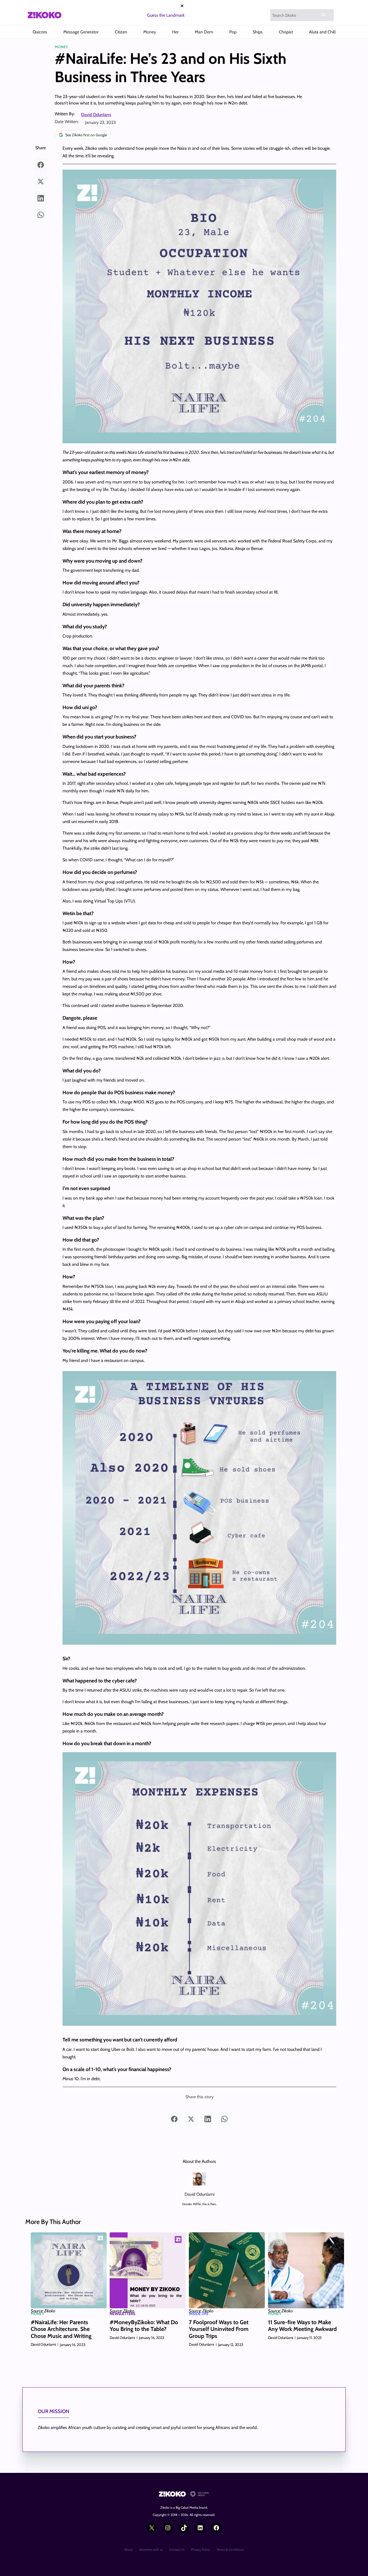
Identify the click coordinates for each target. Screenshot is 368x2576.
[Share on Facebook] (41, 165)
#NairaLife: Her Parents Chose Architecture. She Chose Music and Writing (61, 2329)
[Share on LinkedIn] (41, 198)
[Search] (324, 15)
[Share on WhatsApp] (41, 215)
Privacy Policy (201, 2549)
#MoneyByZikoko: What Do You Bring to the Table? (144, 2326)
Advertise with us (151, 2549)
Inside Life (199, 2314)
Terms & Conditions (230, 2549)
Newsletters (122, 2314)
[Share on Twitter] (41, 182)
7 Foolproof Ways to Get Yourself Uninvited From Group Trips (219, 2329)
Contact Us (177, 2549)
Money (61, 47)
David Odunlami (96, 115)
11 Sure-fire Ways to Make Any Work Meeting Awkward (302, 2326)
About (128, 2549)
